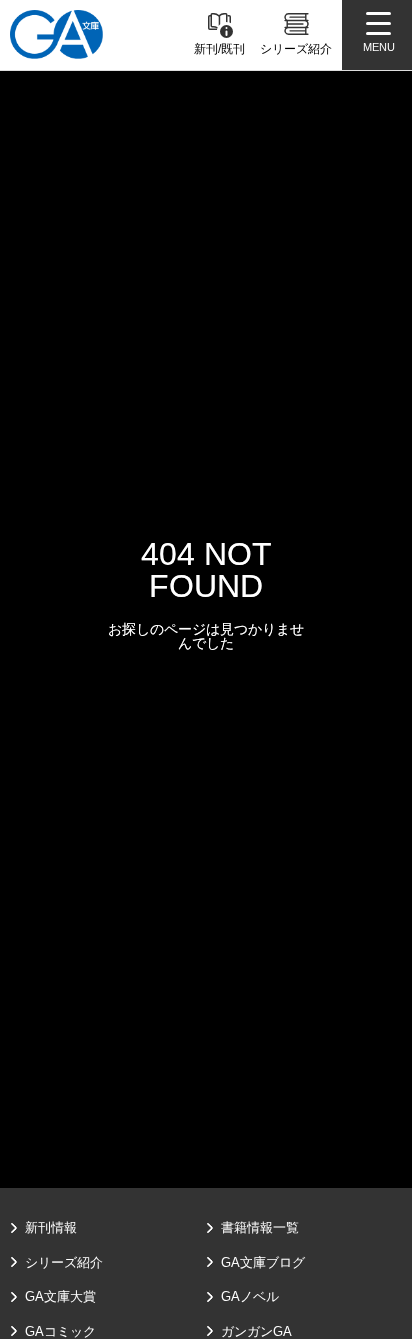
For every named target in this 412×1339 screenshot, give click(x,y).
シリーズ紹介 (64, 1262)
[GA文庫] (56, 34)
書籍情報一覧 (260, 1227)
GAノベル (250, 1296)
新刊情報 (51, 1227)
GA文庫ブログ (263, 1262)
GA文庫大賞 (60, 1296)
